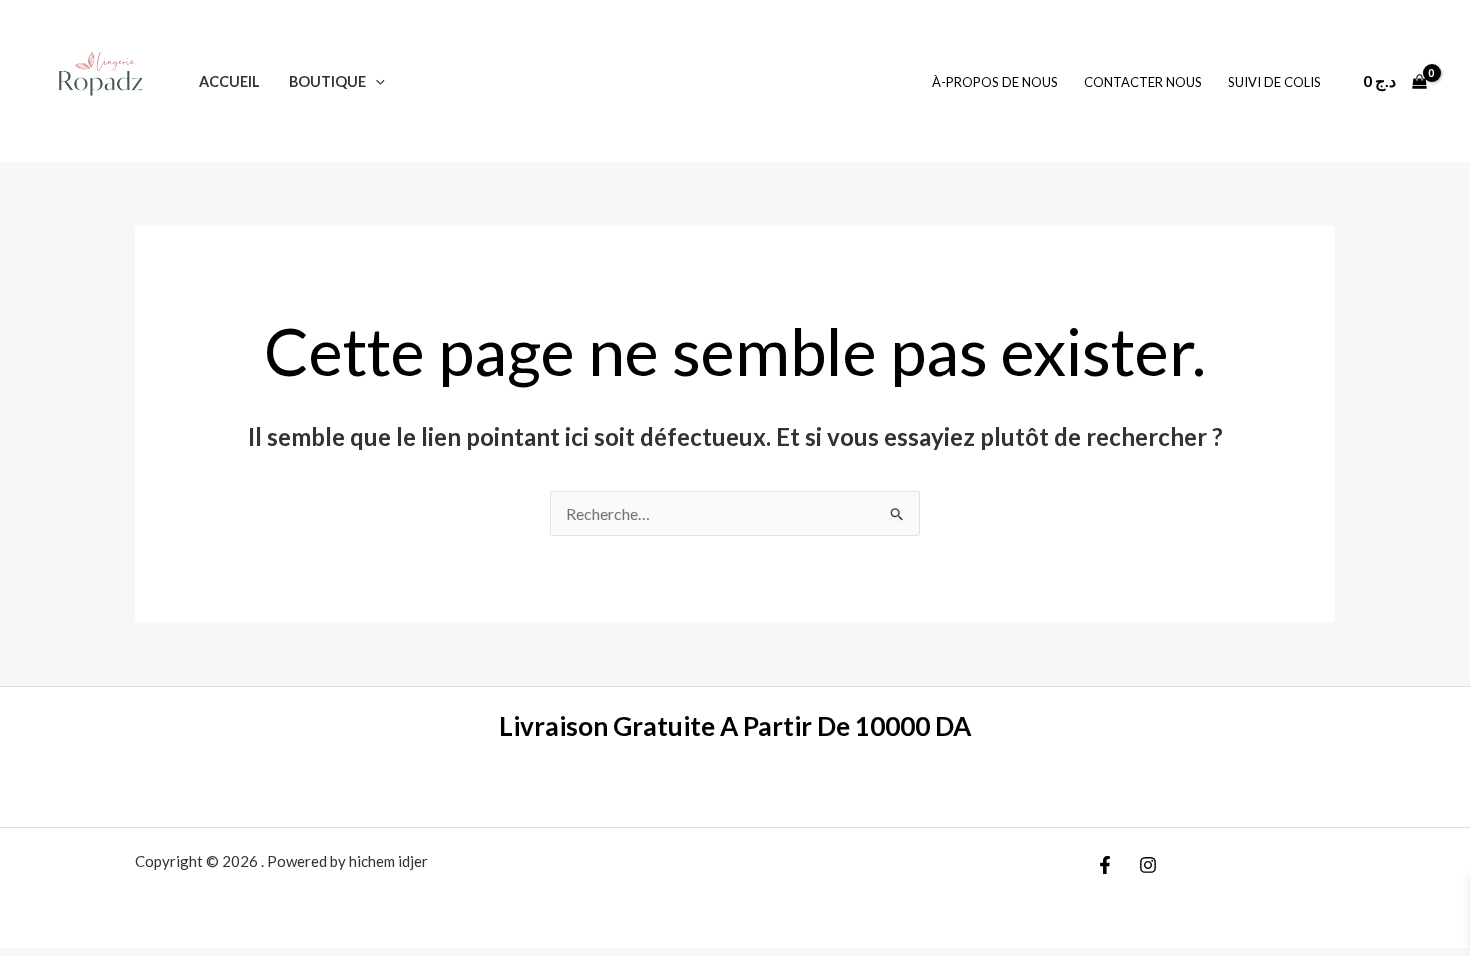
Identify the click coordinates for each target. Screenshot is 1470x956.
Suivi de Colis (1274, 82)
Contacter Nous (1143, 82)
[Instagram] (1148, 865)
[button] (375, 81)
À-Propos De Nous (995, 82)
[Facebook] (1105, 865)
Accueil (229, 81)
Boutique (327, 81)
